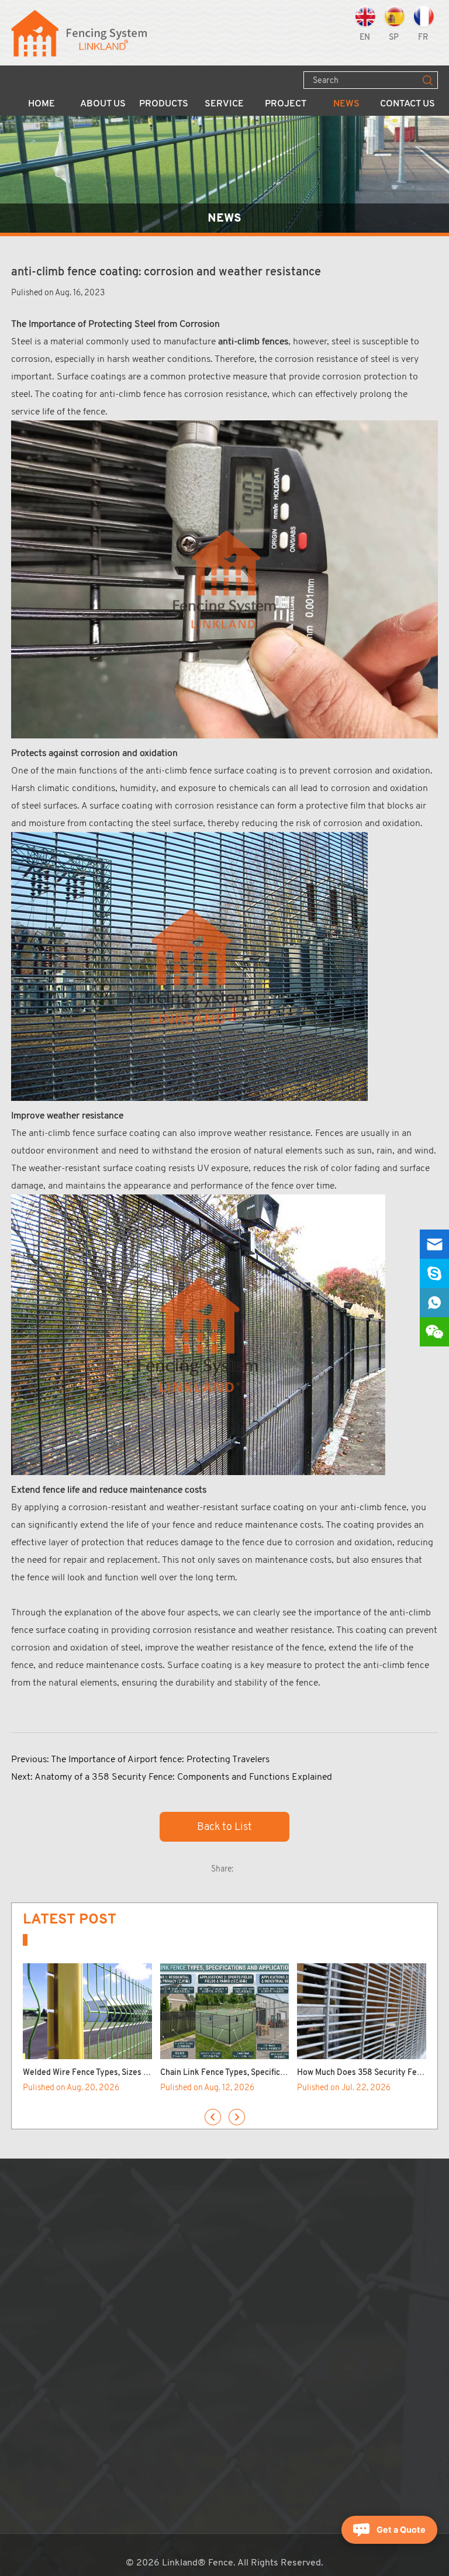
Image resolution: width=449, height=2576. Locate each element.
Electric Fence (149, 2426)
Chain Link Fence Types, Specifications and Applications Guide (275, 2073)
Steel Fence (144, 2308)
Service (224, 104)
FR (423, 38)
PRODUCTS (157, 2198)
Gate (130, 2382)
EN (365, 38)
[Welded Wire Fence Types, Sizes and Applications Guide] (87, 2012)
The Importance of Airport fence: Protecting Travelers (160, 1759)
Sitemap (241, 2337)
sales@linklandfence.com (304, 2264)
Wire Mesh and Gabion (165, 2337)
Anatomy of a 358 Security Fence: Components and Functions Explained (183, 1776)
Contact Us (407, 104)
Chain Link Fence (155, 2234)
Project (286, 104)
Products (164, 104)
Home (42, 104)
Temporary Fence (155, 2264)
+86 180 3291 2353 (294, 2278)
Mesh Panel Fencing (160, 2219)
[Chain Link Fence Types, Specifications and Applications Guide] (225, 2012)
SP (394, 38)
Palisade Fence (150, 2323)
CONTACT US (266, 2198)
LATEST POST (70, 1919)
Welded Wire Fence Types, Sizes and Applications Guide (126, 2073)
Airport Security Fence (166, 2278)
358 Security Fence (160, 2249)
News (346, 104)
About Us (103, 104)
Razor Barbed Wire (158, 2352)
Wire (130, 2367)
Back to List (224, 1826)
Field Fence (144, 2293)
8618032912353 (305, 2293)
